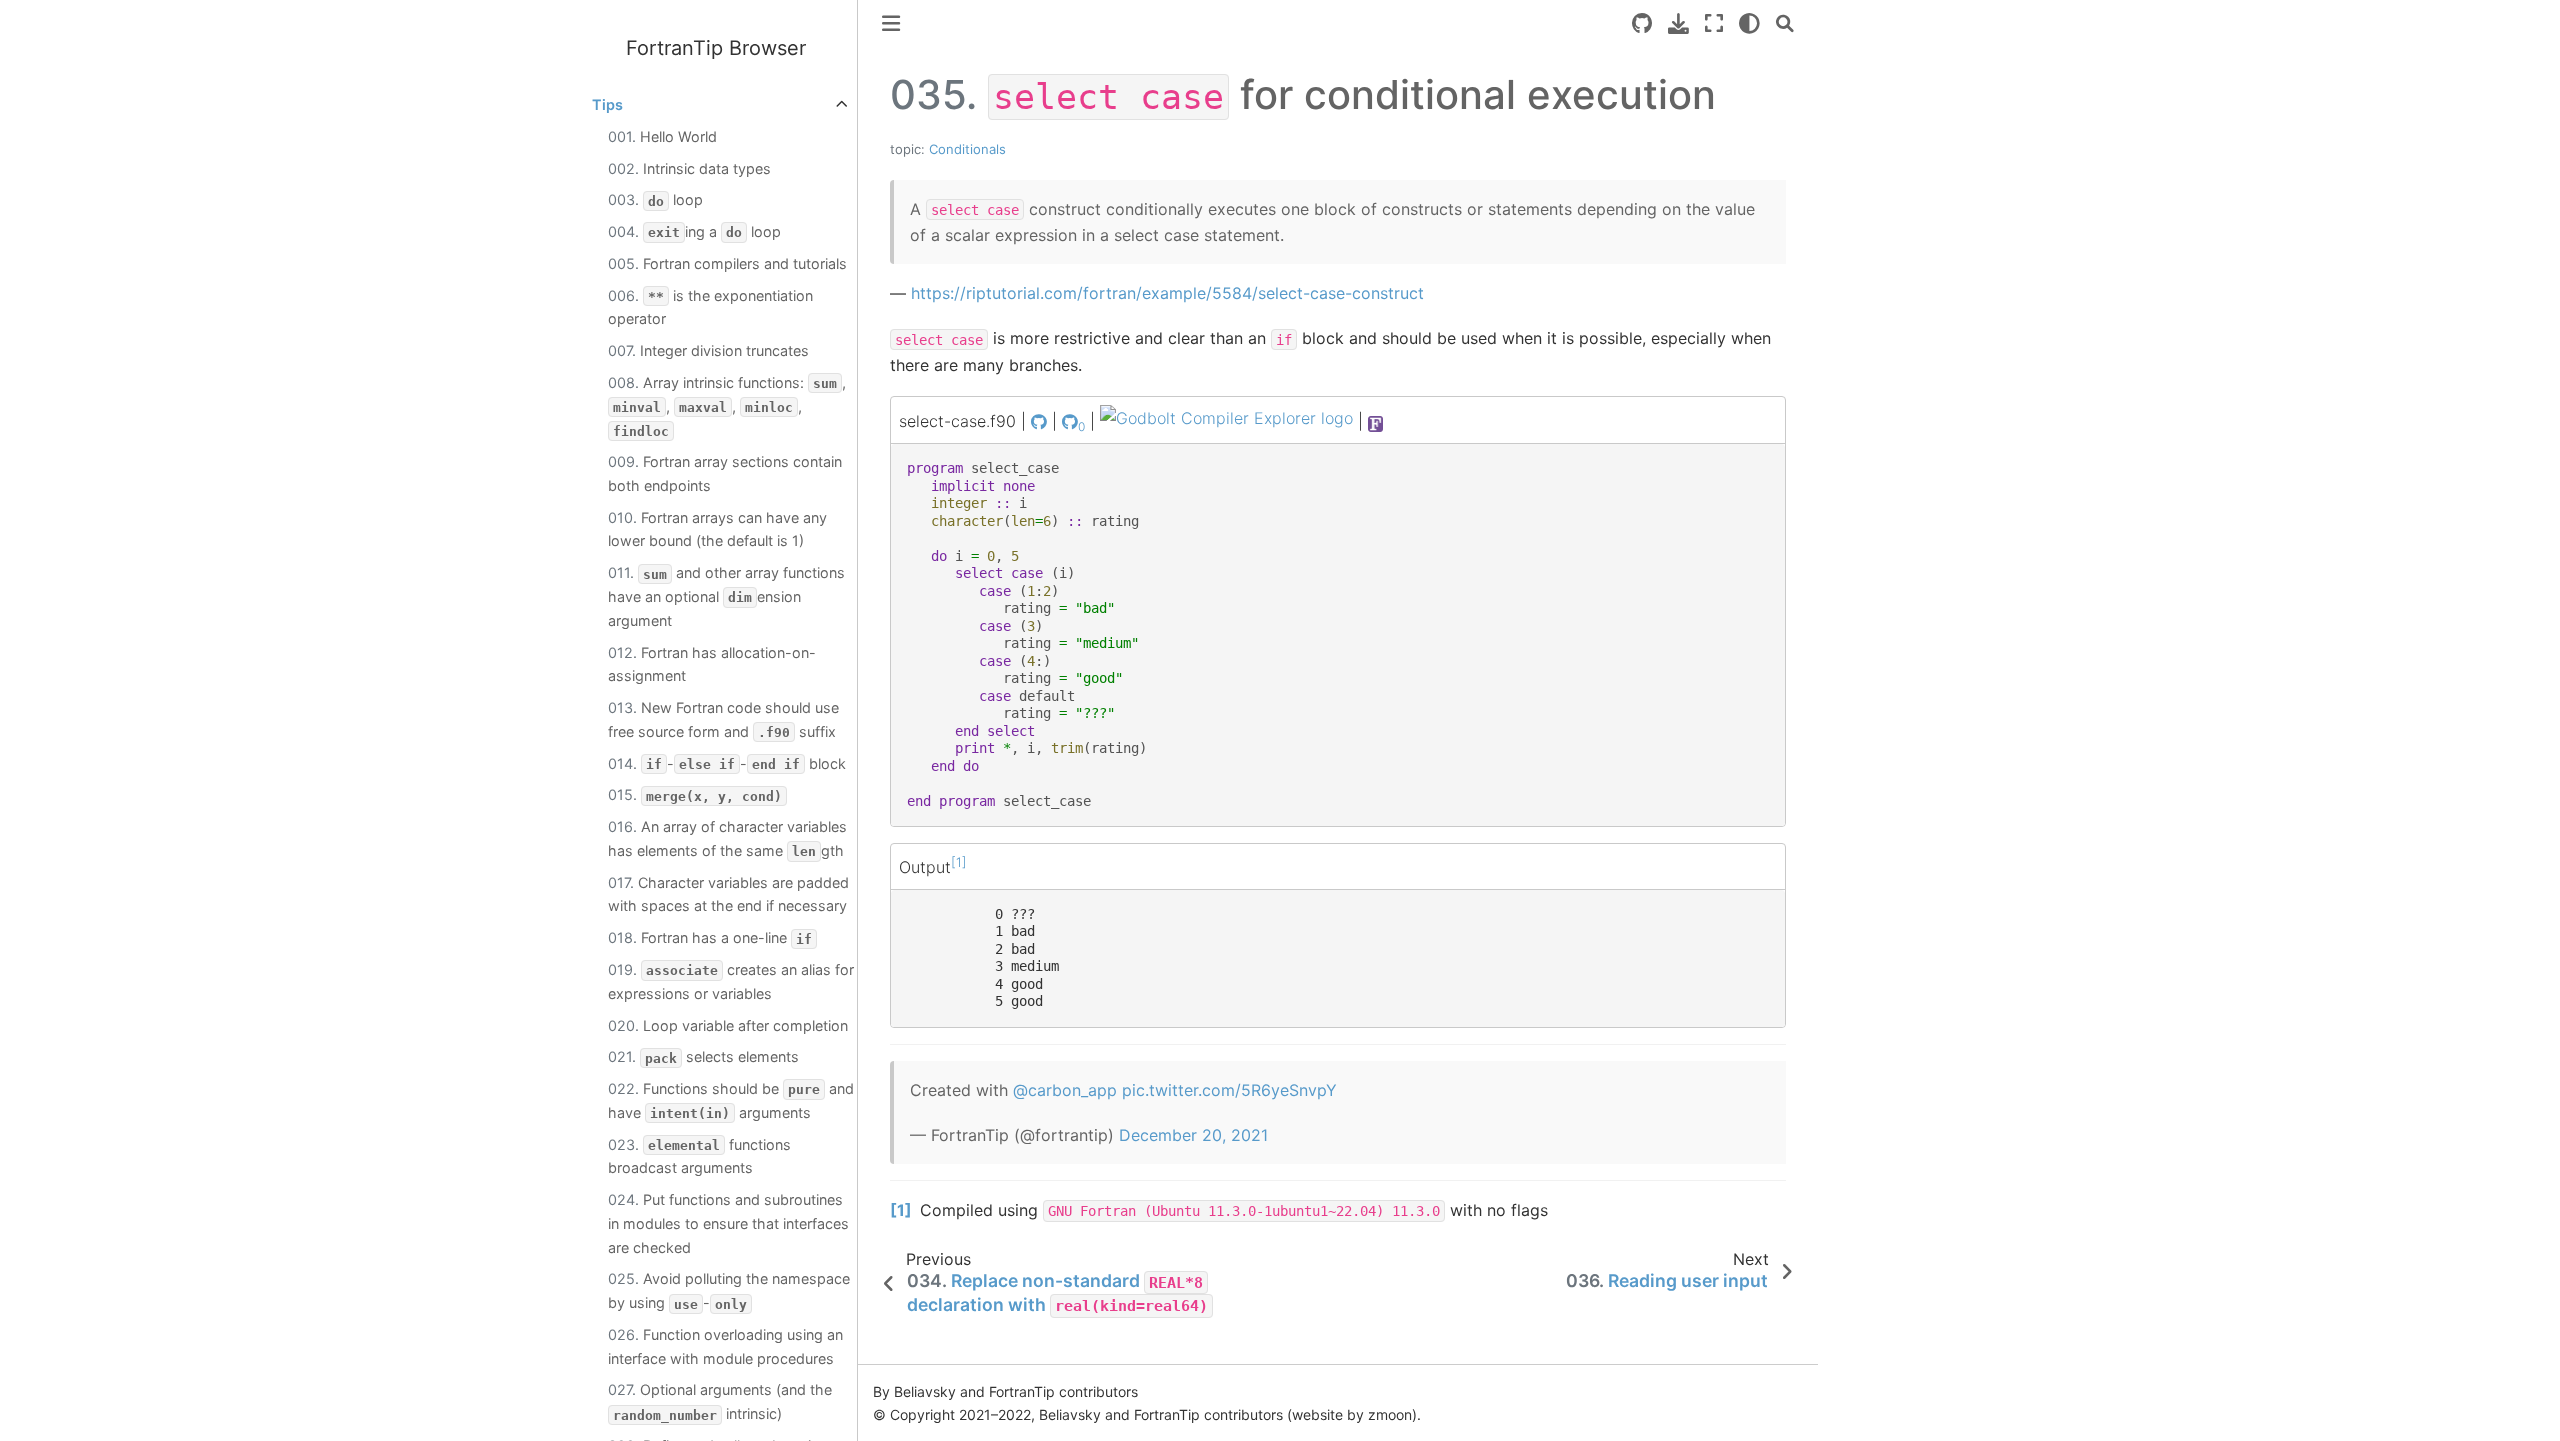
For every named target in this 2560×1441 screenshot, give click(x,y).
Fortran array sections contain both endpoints (725, 473)
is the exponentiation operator (710, 307)
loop (655, 199)
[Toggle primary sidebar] (891, 23)
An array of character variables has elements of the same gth (727, 838)
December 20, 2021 (1193, 1135)
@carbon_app (1065, 1090)
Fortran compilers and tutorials (727, 263)
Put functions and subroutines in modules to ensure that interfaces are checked (728, 1223)
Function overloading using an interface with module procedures (725, 1346)
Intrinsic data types (689, 168)
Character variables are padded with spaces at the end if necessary (728, 894)
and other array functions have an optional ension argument (726, 596)
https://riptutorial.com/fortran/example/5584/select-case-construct (1167, 293)
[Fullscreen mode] (1714, 23)
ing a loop (694, 231)
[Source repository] (1642, 23)
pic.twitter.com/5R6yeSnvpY (1229, 1090)
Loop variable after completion (728, 1025)
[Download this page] (1678, 23)
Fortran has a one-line (710, 937)
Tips (607, 104)
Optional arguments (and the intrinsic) (720, 1401)
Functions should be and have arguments (731, 1100)
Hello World (662, 136)
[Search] (1785, 23)
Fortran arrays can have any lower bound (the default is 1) (717, 529)
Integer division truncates (708, 350)
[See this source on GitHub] (1039, 422)
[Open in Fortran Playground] (1376, 422)
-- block (727, 763)
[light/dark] (1749, 23)
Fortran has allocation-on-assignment (712, 664)
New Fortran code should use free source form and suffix (723, 719)
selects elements (703, 1056)
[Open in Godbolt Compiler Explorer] (1226, 422)
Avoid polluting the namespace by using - (729, 1290)
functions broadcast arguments (699, 1156)
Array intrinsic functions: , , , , (727, 406)
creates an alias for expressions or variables (731, 981)
